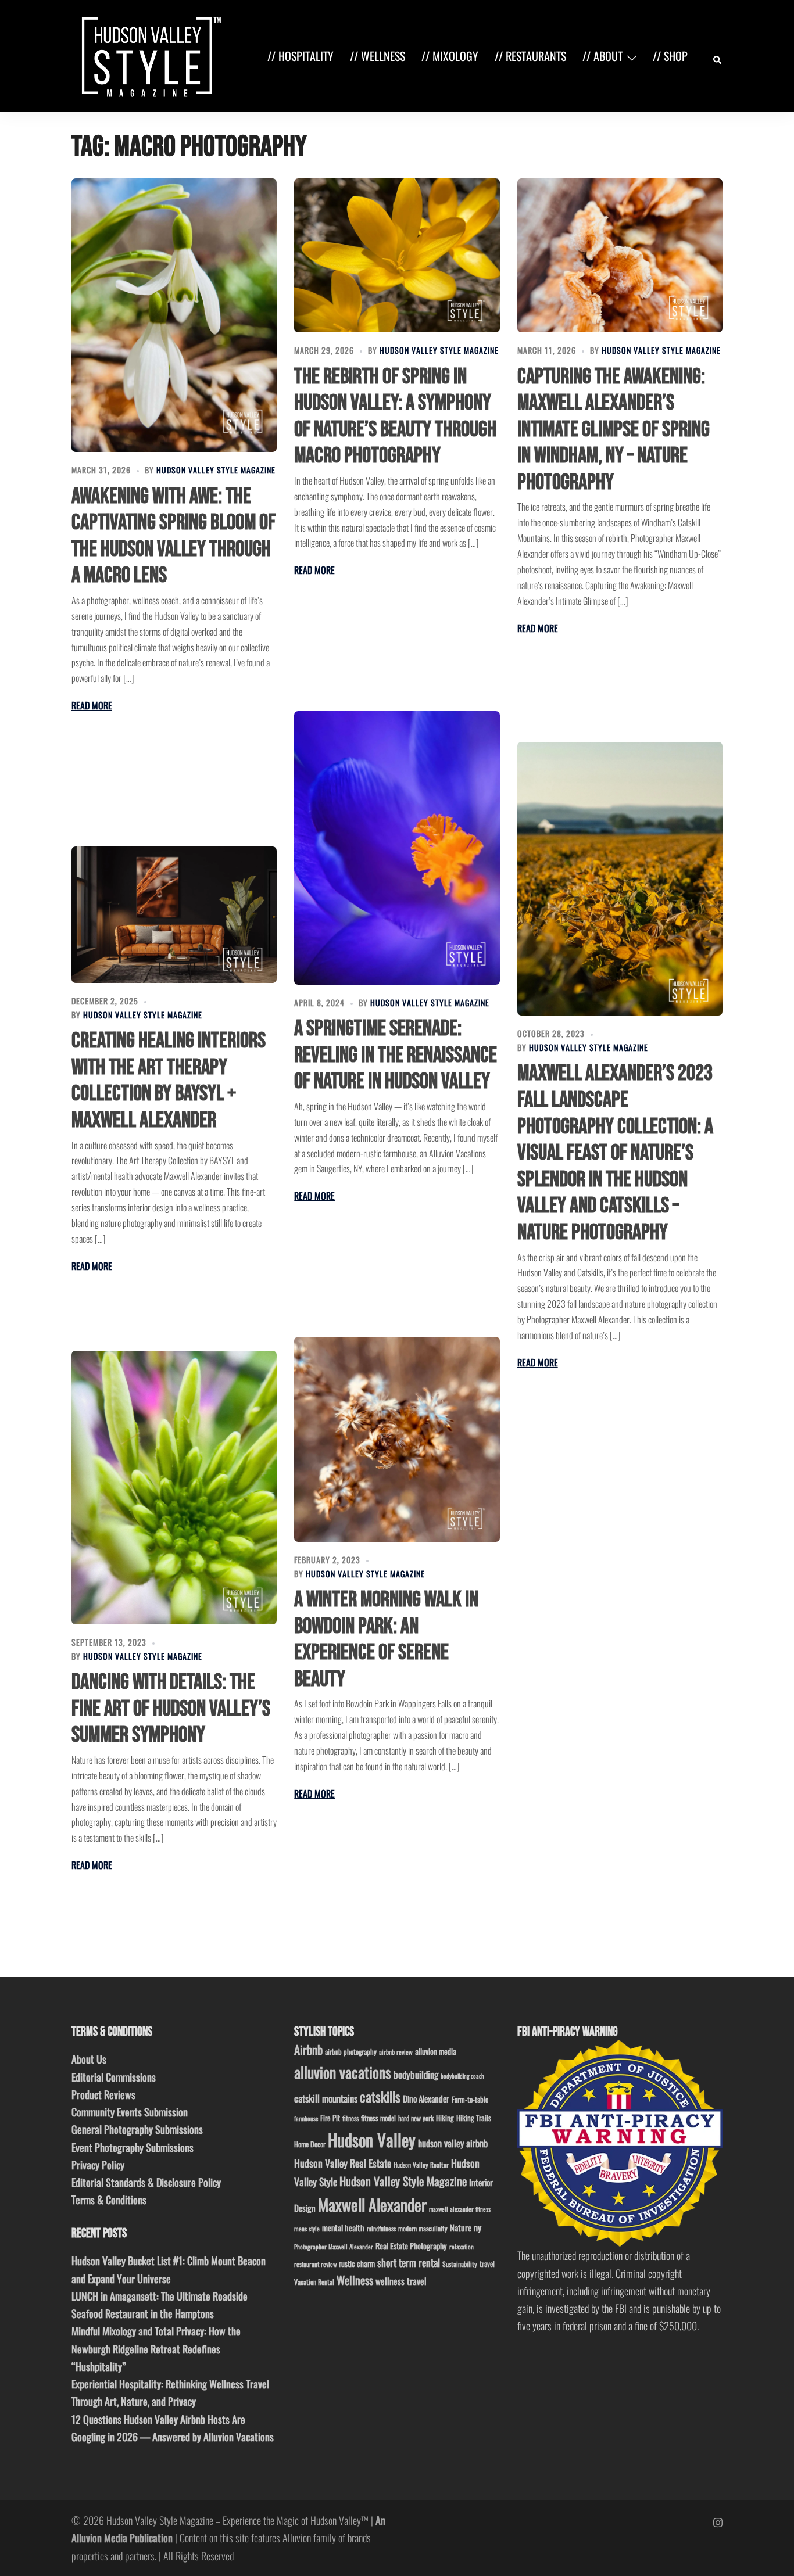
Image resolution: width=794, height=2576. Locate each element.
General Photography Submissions (137, 2129)
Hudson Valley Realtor (421, 2164)
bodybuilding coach (462, 2076)
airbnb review (396, 2052)
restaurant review (315, 2264)
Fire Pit (330, 2118)
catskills (380, 2096)
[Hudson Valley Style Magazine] (149, 55)
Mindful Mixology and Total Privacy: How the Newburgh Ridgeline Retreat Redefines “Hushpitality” (156, 2348)
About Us (89, 2059)
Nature (461, 2227)
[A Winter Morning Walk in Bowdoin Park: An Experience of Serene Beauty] (397, 1439)
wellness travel (401, 2281)
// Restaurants (530, 56)
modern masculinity (423, 2228)
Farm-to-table (470, 2099)
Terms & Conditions (109, 2200)
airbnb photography (351, 2052)
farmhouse (306, 2118)
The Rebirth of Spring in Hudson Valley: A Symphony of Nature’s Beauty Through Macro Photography (395, 417)
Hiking (445, 2118)
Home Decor (310, 2144)
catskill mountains (326, 2098)
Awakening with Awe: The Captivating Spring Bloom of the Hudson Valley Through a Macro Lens (174, 536)
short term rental (409, 2262)
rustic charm (357, 2263)
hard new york (416, 2118)
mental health (343, 2228)
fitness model (378, 2118)
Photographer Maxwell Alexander (334, 2247)
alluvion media (436, 2051)
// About (602, 56)
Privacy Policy (98, 2165)
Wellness (355, 2280)
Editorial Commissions (114, 2077)
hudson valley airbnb (453, 2143)
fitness (350, 2118)
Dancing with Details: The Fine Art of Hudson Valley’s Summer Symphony (171, 1709)
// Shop (670, 56)
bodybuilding (416, 2074)
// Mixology (450, 56)
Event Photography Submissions (133, 2147)
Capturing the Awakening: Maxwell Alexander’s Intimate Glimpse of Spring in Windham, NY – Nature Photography (614, 430)
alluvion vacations (343, 2072)
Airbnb (308, 2049)
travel (487, 2264)
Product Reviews (103, 2094)
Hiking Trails (474, 2118)
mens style (307, 2229)
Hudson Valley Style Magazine (216, 470)
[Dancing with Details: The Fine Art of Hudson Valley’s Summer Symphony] (174, 1488)
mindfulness (381, 2228)
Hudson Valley (372, 2139)
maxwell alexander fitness (460, 2209)
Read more (92, 705)
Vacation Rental (314, 2282)
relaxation (462, 2247)
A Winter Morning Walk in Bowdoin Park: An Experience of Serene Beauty (386, 1639)
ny (478, 2227)
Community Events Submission (130, 2112)
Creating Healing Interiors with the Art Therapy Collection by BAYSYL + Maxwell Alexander (169, 1081)
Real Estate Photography (411, 2246)
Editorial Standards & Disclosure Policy (146, 2182)
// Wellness (378, 56)
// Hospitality (301, 56)
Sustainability (460, 2264)
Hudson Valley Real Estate (343, 2163)
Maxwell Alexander (372, 2204)
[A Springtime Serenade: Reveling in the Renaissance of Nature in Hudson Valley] (397, 848)
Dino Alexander (426, 2098)
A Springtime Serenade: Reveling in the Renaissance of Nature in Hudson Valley (396, 1055)
